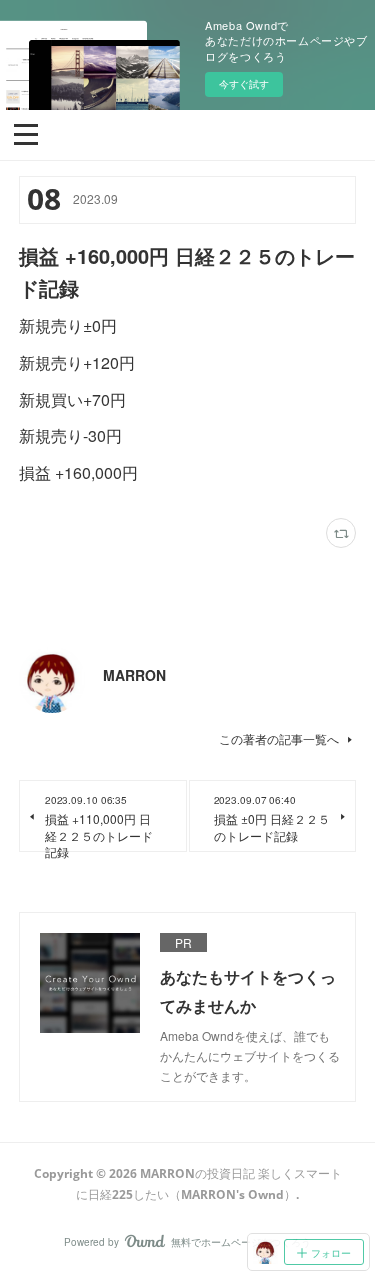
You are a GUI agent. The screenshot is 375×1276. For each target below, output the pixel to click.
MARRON (134, 675)
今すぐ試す (244, 84)
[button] (26, 133)
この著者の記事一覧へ (279, 738)
